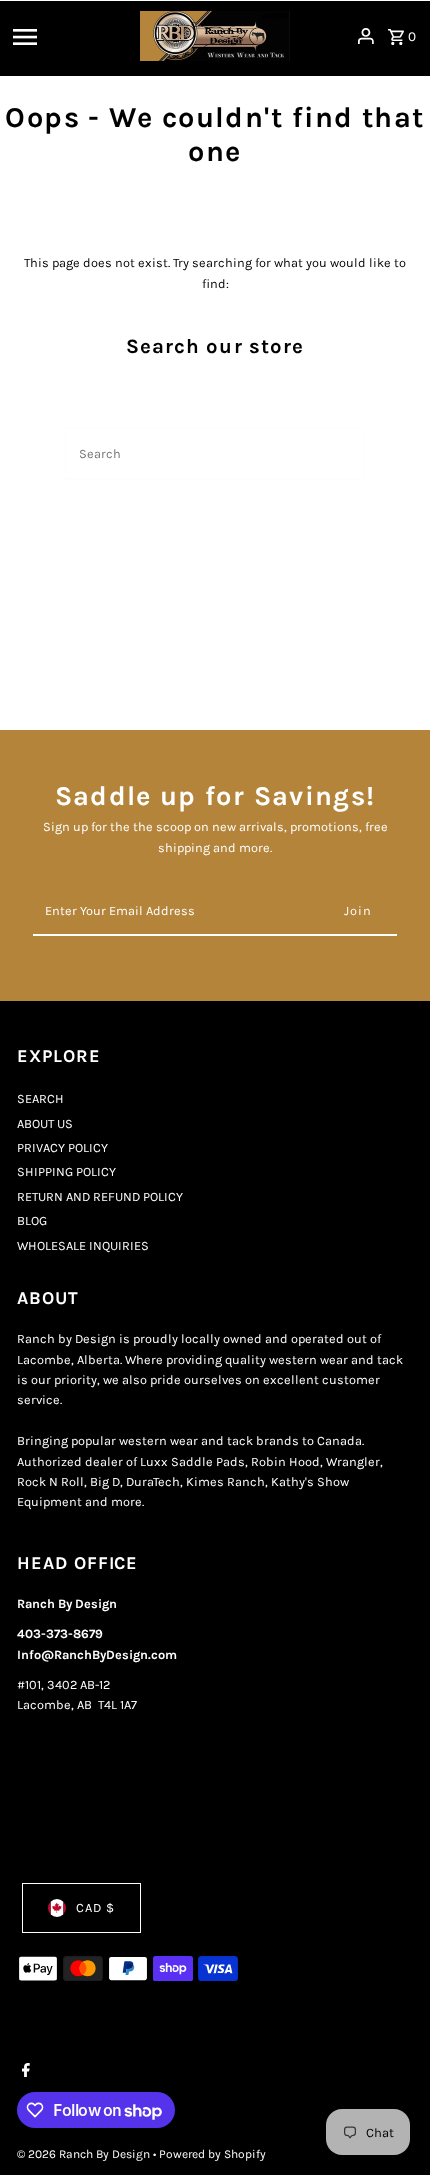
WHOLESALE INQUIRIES (83, 1245)
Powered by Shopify (212, 2154)
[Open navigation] (70, 36)
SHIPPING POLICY (66, 1171)
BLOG (32, 1220)
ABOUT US (45, 1123)
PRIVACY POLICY (62, 1147)
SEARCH (40, 1098)
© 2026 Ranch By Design (85, 2154)
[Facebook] (23, 2072)
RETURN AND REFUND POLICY (100, 1196)
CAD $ (95, 1907)
